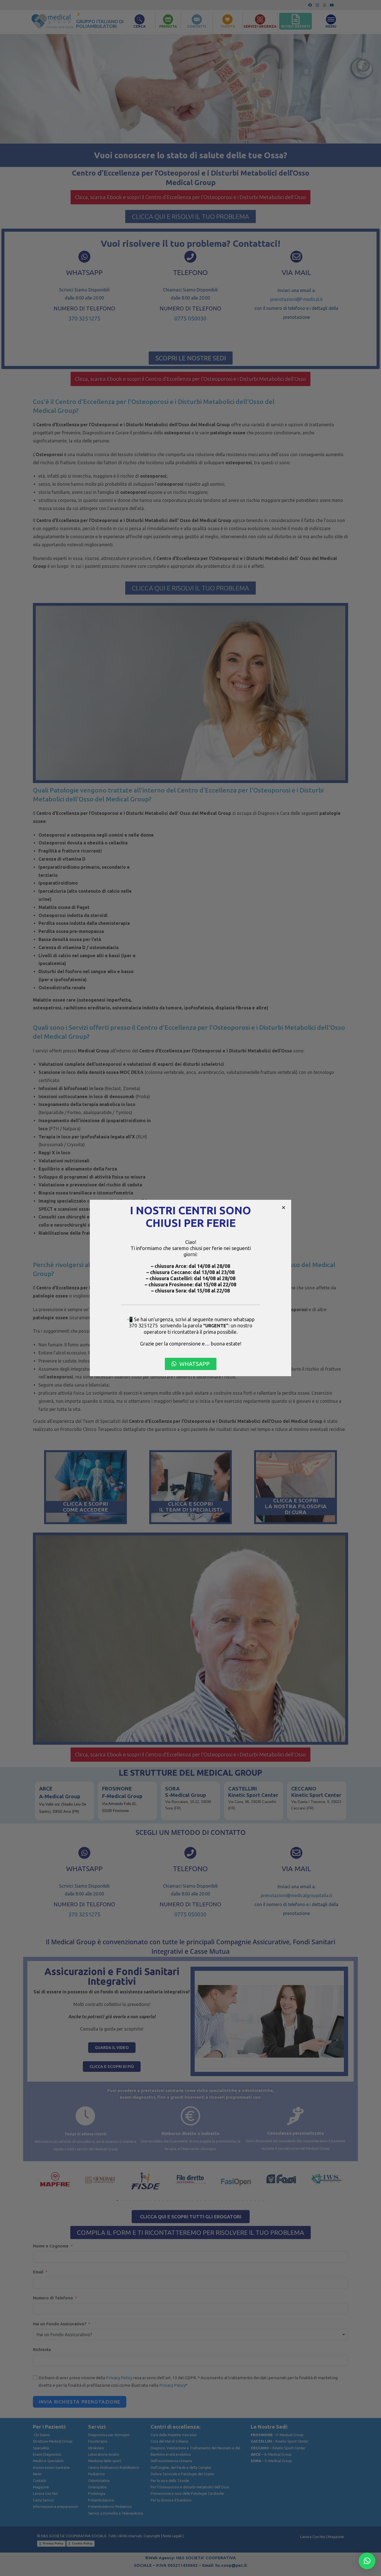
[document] (191, 1288)
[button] (284, 1207)
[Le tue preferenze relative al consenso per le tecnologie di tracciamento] (371, 2566)
